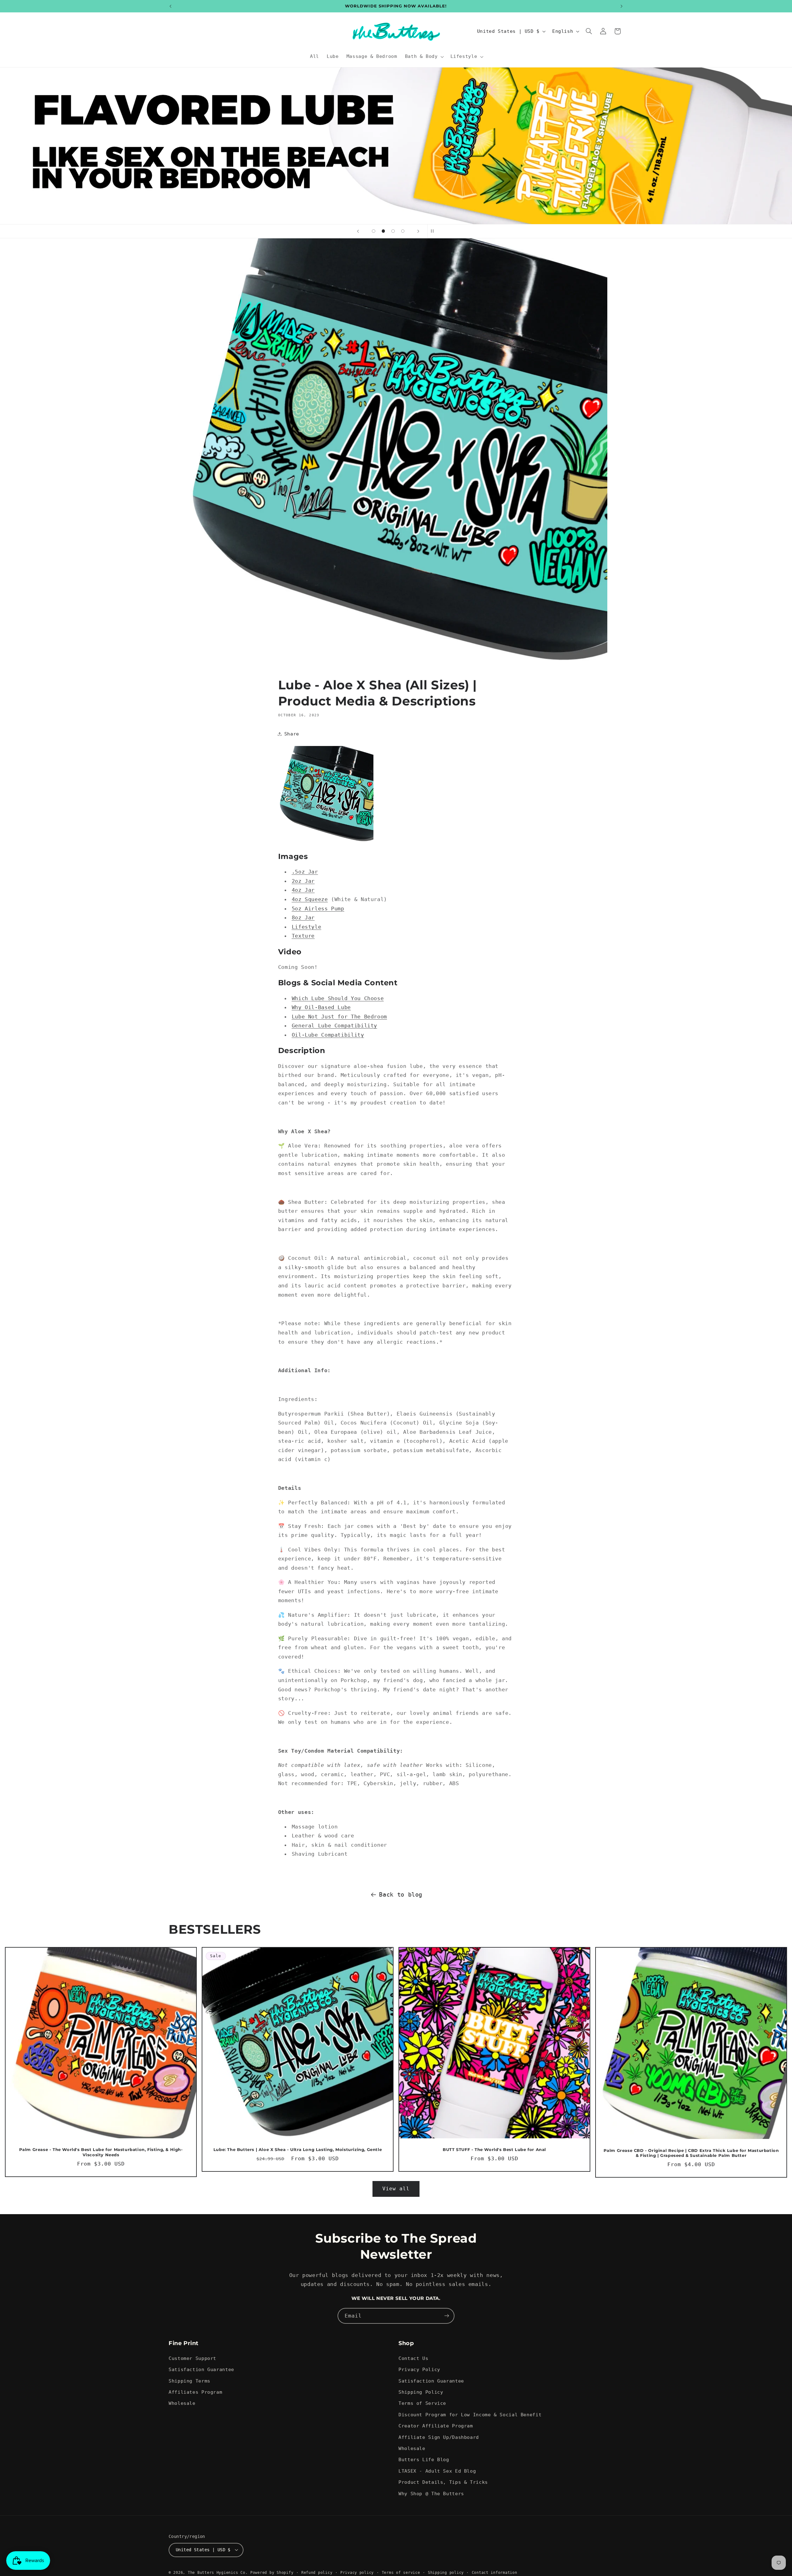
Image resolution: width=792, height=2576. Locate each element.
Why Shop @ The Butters (431, 2493)
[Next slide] (418, 231)
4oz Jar (303, 890)
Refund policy (317, 2573)
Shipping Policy (421, 2392)
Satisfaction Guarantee (201, 2369)
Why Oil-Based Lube (321, 1007)
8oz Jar (303, 917)
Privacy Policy (419, 2369)
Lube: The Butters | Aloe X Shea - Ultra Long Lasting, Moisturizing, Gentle (298, 2150)
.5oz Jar (305, 872)
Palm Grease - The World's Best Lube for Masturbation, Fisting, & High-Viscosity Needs (101, 2152)
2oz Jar (303, 881)
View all (396, 2189)
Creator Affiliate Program (436, 2426)
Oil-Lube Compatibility (328, 1035)
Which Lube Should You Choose (338, 998)
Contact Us (413, 2358)
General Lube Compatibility (334, 1026)
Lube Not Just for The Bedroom (339, 1017)
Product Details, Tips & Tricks (443, 2482)
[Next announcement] (622, 6)
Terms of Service (422, 2403)
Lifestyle (307, 927)
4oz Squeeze (310, 899)
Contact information (495, 2573)
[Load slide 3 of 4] (393, 231)
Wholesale (182, 2403)
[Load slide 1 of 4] (374, 231)
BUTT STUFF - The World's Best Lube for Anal (494, 2150)
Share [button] (292, 734)
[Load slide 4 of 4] (403, 231)
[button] (424, 57)
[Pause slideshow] (434, 231)
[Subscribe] (447, 2316)
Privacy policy (357, 2573)
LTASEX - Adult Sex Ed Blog (437, 2471)
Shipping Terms (189, 2381)
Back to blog (401, 1894)
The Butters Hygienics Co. (218, 2573)
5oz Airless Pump (318, 909)
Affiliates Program (195, 2392)
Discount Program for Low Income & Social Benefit (470, 2414)
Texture (303, 936)
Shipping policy (446, 2573)
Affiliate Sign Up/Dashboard (439, 2437)
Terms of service (401, 2573)
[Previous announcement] (170, 6)
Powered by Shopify (272, 2573)
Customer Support (192, 2358)
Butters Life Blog (424, 2459)
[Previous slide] (358, 231)
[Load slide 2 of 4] (383, 231)
